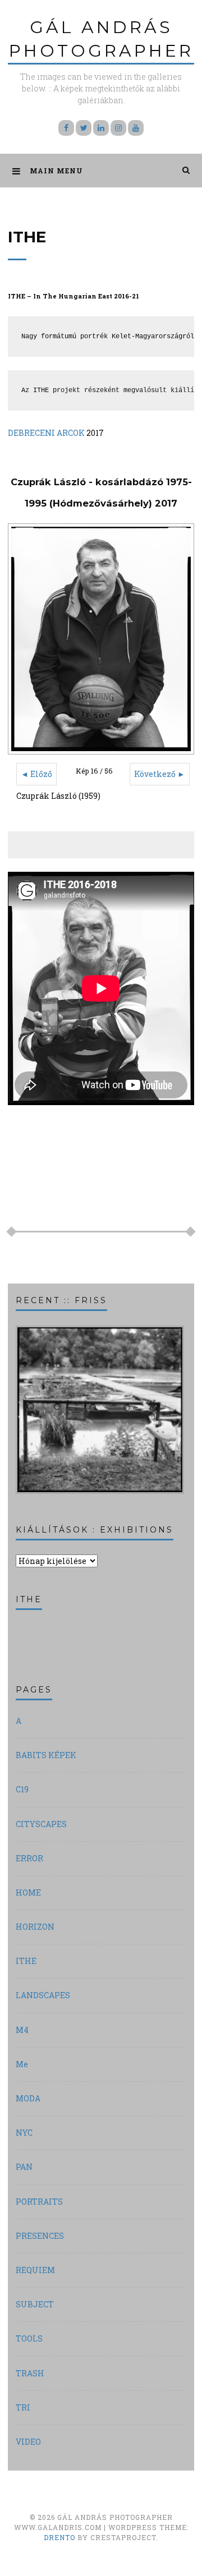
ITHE (26, 1961)
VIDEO (28, 2442)
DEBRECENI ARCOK (46, 433)
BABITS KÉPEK (46, 1755)
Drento (59, 2537)
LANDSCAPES (43, 1995)
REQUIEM (35, 2270)
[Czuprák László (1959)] (101, 639)
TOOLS (29, 2338)
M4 (22, 2030)
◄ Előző (36, 774)
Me (22, 2064)
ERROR (29, 1858)
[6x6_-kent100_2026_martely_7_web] (100, 1492)
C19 (22, 1789)
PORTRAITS (39, 2202)
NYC (24, 2133)
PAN (24, 2167)
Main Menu (56, 171)
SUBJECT (35, 2304)
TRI (23, 2407)
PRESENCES (40, 2236)
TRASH (30, 2373)
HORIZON (35, 1927)
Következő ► (160, 774)
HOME (28, 1892)
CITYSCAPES (41, 1824)
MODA (28, 2098)
